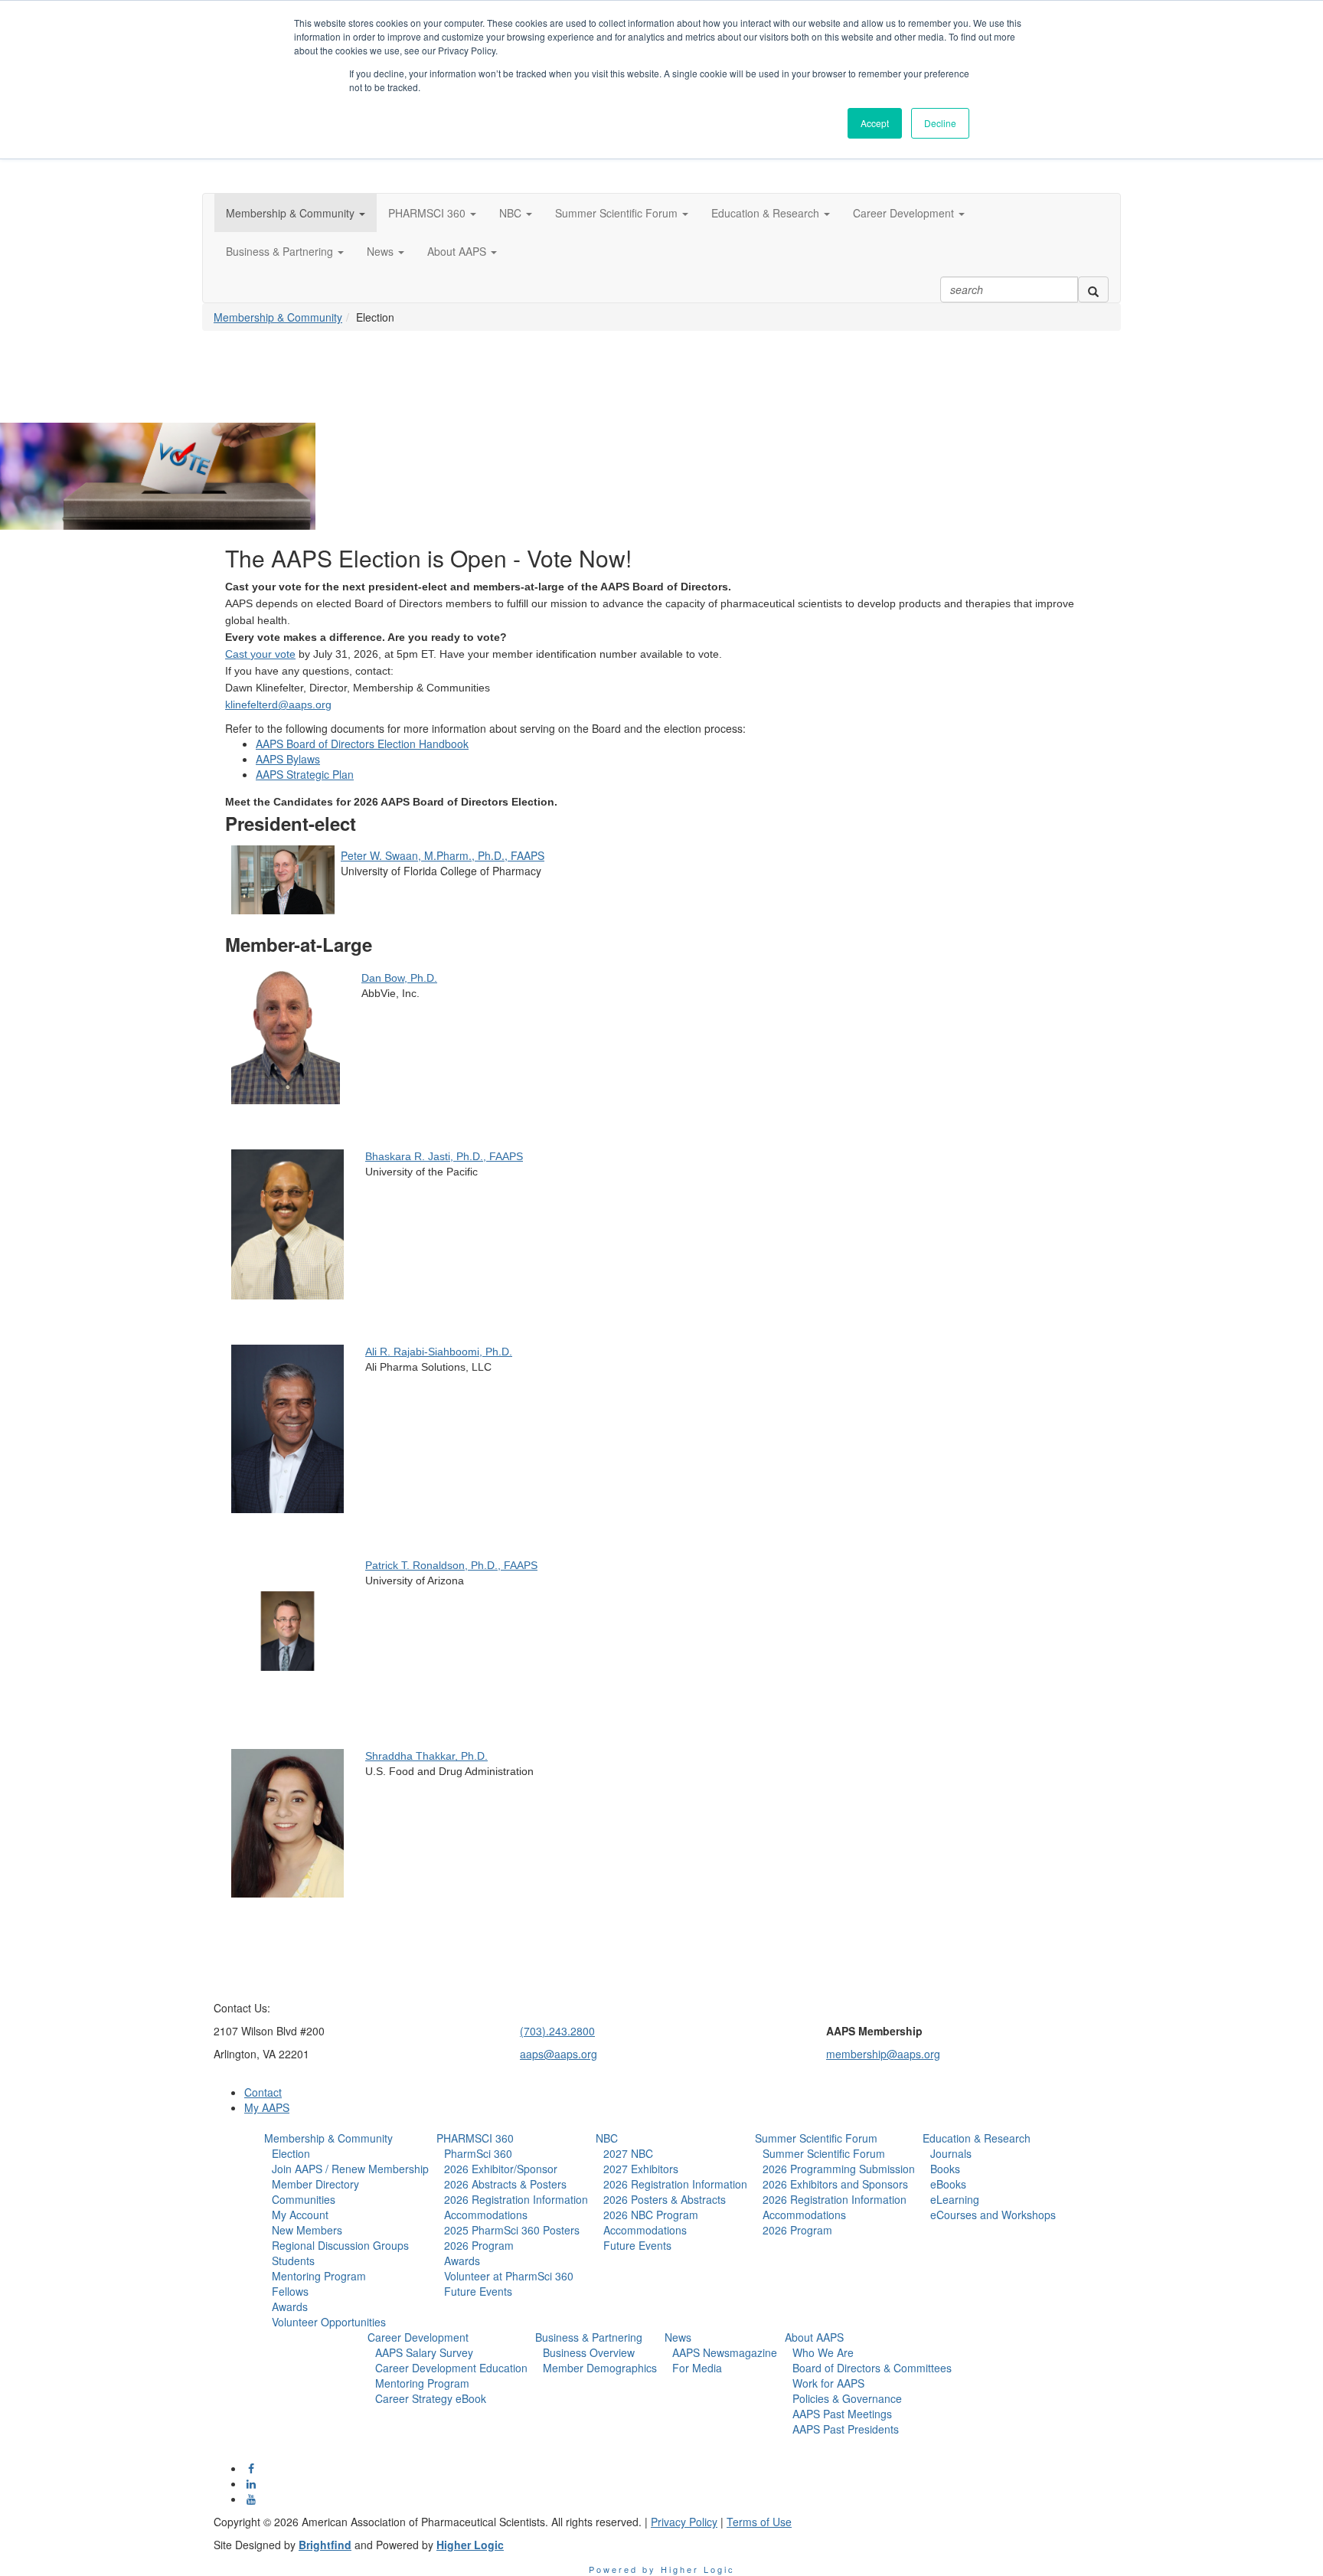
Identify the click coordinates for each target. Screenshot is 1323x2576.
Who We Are (823, 2352)
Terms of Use (759, 2522)
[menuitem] (346, 2230)
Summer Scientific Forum (816, 2138)
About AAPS (814, 2337)
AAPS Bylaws (288, 759)
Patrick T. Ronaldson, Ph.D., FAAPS (451, 1565)
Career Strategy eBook (431, 2398)
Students (293, 2261)
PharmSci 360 (478, 2153)
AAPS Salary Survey (424, 2352)
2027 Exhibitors (641, 2169)
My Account (300, 2215)
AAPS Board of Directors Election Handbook (362, 744)
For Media (697, 2368)
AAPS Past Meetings (842, 2414)
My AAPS (267, 2107)
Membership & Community (278, 317)
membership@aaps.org (883, 2054)
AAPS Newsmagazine (725, 2352)
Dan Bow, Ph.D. (399, 978)
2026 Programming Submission (839, 2169)
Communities (304, 2199)
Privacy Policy (684, 2522)
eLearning (955, 2199)
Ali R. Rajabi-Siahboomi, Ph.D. (439, 1352)
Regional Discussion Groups (340, 2245)
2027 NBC (628, 2153)
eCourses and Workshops (993, 2215)
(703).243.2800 (557, 2031)
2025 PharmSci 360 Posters (512, 2230)
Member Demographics (600, 2368)
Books (945, 2169)
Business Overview (589, 2352)
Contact (263, 2092)
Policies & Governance (847, 2398)
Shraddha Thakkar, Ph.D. (426, 1756)
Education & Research (977, 2138)
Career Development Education (451, 2368)
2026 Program (479, 2245)
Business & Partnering (589, 2337)
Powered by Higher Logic (662, 2569)
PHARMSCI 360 (475, 2138)
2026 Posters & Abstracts (665, 2199)
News (678, 2337)
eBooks (948, 2184)
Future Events (478, 2291)
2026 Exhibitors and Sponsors (835, 2184)
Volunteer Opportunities (329, 2322)
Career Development (418, 2337)
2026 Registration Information (516, 2199)
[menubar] (346, 2238)
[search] (1093, 289)
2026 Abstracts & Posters (505, 2184)
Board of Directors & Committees (872, 2368)
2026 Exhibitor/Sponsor (501, 2169)
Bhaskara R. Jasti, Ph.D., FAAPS (444, 1156)
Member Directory (315, 2184)
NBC (607, 2138)
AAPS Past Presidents (846, 2429)
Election (291, 2153)
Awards (290, 2306)
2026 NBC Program (651, 2215)
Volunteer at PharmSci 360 (509, 2276)
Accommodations (486, 2215)
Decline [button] (940, 123)
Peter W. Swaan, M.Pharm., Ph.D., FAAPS (443, 855)
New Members (307, 2230)
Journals (951, 2153)
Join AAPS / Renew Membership (350, 2169)
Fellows (290, 2291)
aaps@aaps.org (559, 2054)
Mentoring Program (319, 2276)
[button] (296, 213)
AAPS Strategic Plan (305, 774)
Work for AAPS (828, 2383)
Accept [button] (875, 123)
